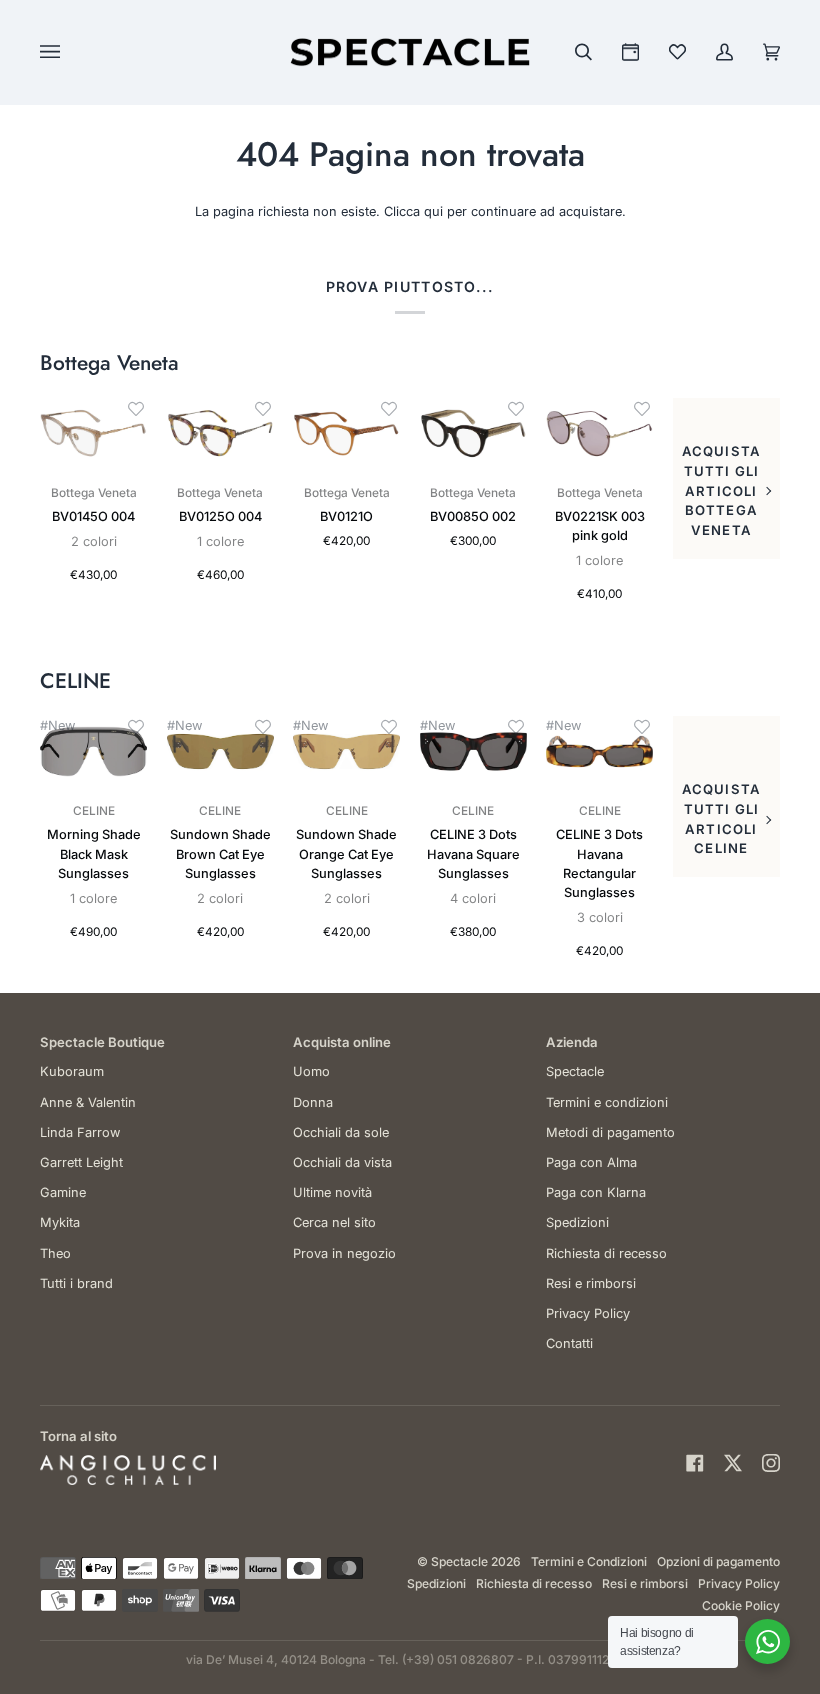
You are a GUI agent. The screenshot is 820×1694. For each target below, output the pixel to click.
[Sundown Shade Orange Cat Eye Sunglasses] (346, 752)
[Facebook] (695, 1463)
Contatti (569, 1343)
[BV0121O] (346, 434)
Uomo (311, 1071)
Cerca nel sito (334, 1222)
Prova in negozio (344, 1253)
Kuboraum (72, 1071)
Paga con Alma (591, 1162)
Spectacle (575, 1071)
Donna (313, 1102)
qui (433, 211)
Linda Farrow (80, 1132)
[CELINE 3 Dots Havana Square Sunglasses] (473, 752)
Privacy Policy (588, 1313)
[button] (136, 409)
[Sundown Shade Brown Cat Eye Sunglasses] (220, 752)
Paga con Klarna (596, 1192)
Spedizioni (577, 1222)
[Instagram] (771, 1463)
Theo (55, 1253)
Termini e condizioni (607, 1102)
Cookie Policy (741, 1605)
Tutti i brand (76, 1283)
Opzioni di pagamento (718, 1561)
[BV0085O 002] (473, 434)
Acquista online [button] (342, 1042)
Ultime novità (332, 1192)
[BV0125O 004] (220, 434)
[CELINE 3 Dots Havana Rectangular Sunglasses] (599, 752)
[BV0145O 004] (93, 434)
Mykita (60, 1222)
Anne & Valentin (88, 1102)
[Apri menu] (70, 52)
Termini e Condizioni (589, 1561)
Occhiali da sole (341, 1132)
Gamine (63, 1192)
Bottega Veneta (109, 363)
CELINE (75, 681)
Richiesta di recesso (606, 1253)
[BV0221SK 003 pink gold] (599, 434)
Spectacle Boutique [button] (102, 1042)
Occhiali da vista (342, 1162)
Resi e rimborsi (591, 1283)
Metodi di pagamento (610, 1132)
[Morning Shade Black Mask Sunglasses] (93, 752)
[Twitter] (733, 1463)
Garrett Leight (81, 1162)
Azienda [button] (572, 1042)
